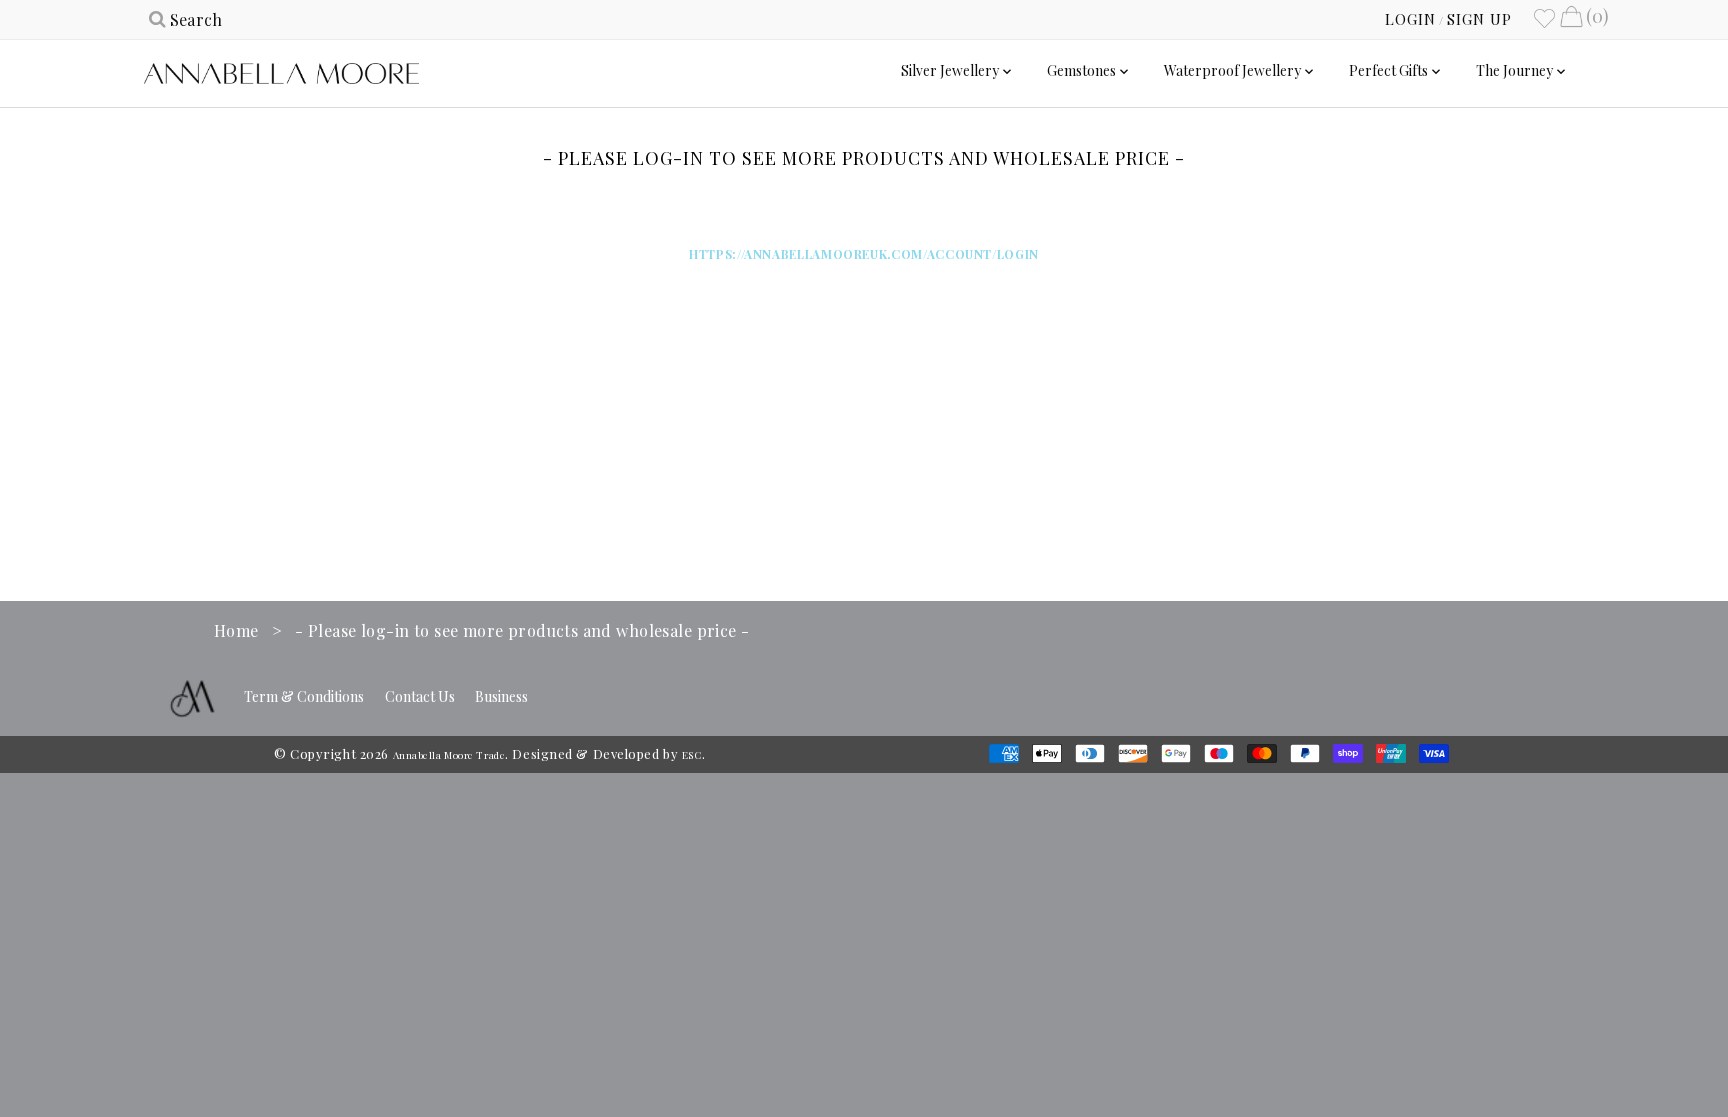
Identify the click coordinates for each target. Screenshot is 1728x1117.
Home (236, 630)
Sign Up (1479, 19)
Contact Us (420, 696)
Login (1410, 19)
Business (501, 696)
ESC (692, 755)
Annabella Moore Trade (449, 755)
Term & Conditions (304, 696)
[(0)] (1571, 19)
